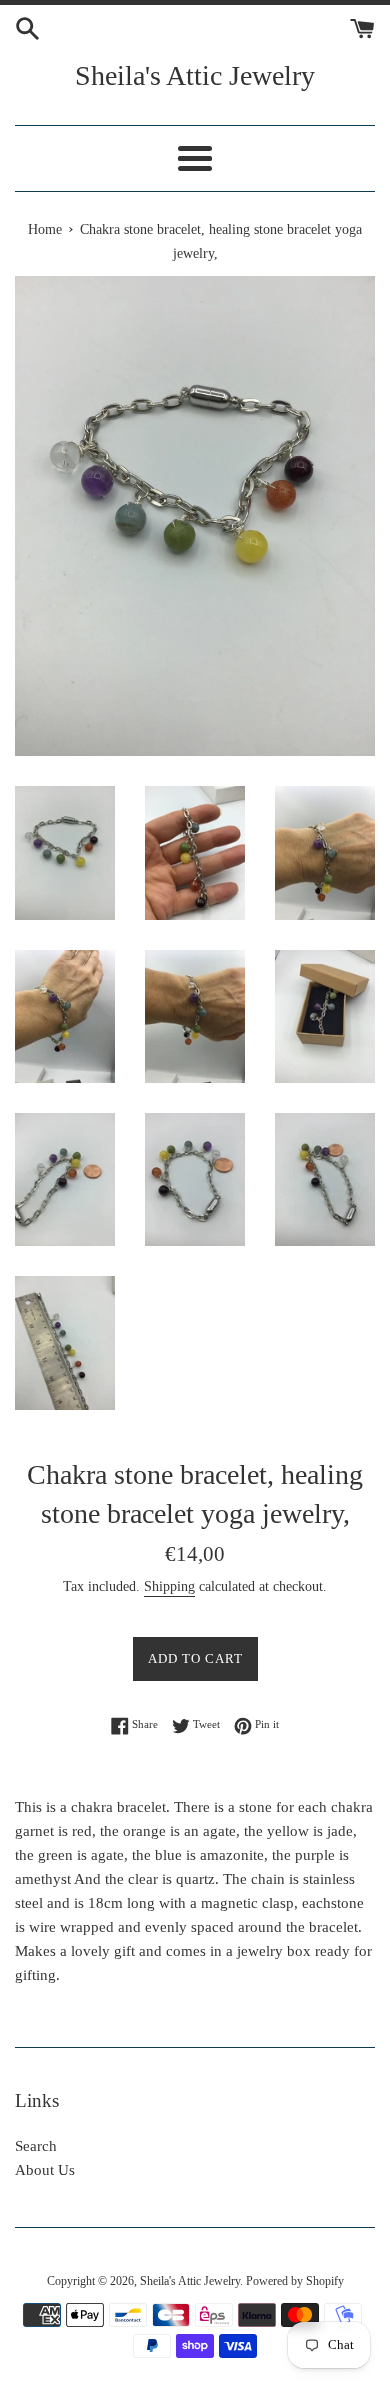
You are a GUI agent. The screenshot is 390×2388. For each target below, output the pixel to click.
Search (36, 2146)
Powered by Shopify (295, 2281)
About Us (45, 2170)
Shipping (169, 1586)
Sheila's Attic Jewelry (195, 75)
